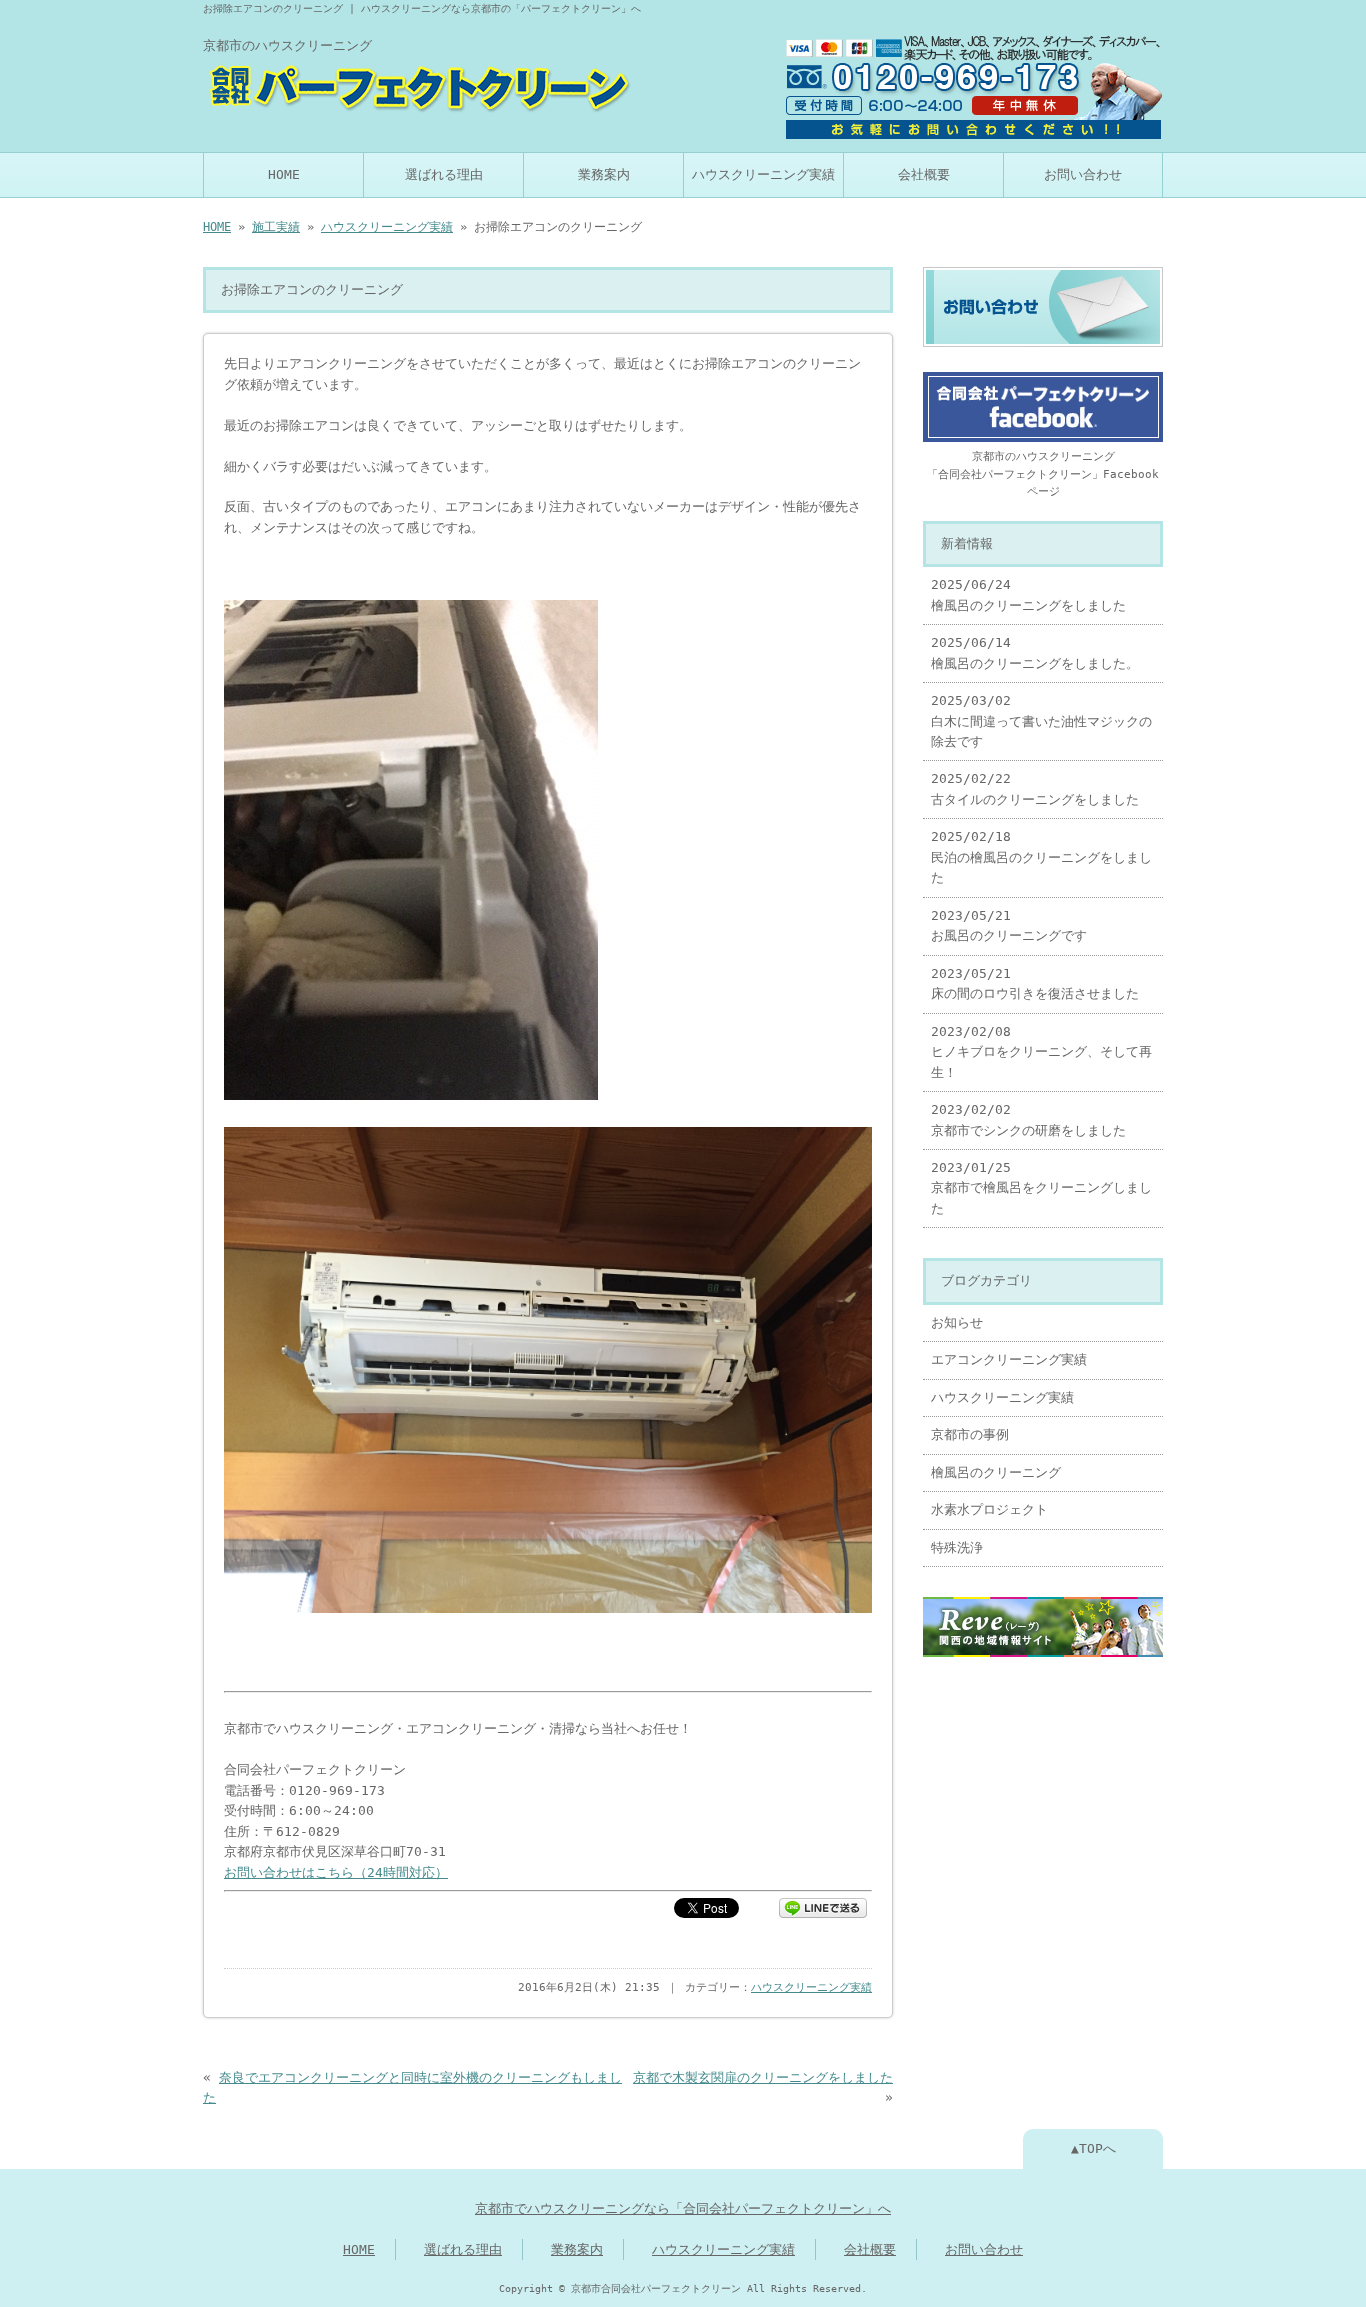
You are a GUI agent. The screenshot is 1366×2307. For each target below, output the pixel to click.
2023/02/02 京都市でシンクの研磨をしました (1028, 1119)
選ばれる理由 (444, 174)
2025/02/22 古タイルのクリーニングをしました (1035, 788)
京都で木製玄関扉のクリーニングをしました (763, 2077)
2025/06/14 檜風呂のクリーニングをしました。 (1035, 652)
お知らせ (957, 1322)
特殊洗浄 (957, 1547)
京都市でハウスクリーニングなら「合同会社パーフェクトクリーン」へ (683, 2208)
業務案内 (604, 174)
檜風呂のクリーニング (996, 1472)
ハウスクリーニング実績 (763, 174)
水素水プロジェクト (989, 1509)
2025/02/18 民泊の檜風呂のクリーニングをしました (1041, 857)
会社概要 (924, 174)
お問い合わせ (1083, 174)
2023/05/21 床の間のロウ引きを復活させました (1035, 983)
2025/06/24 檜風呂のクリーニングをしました (1028, 594)
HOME (284, 174)
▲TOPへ (1093, 2148)
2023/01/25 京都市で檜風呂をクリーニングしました (1041, 1188)
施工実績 (276, 227)
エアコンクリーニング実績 (1009, 1359)
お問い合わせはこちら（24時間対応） (336, 1872)
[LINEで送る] (823, 1906)
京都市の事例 (970, 1434)
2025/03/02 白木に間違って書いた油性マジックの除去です (1041, 721)
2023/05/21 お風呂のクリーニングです (1009, 925)
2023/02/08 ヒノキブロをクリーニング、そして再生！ (1041, 1052)
